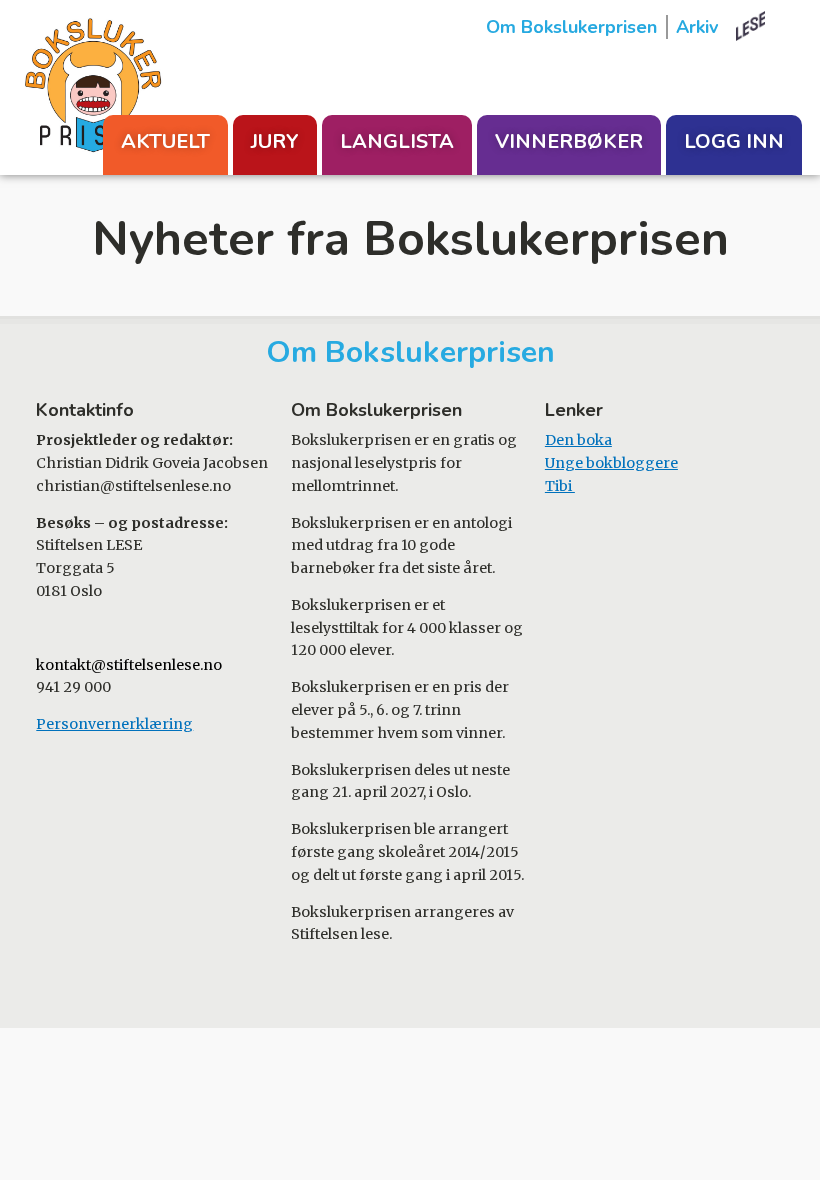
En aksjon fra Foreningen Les (769, 26)
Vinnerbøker (569, 141)
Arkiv (697, 27)
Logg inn (734, 141)
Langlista (397, 141)
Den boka (578, 440)
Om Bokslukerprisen (571, 27)
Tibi (560, 486)
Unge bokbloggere (611, 463)
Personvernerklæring (114, 724)
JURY (275, 141)
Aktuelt (165, 141)
